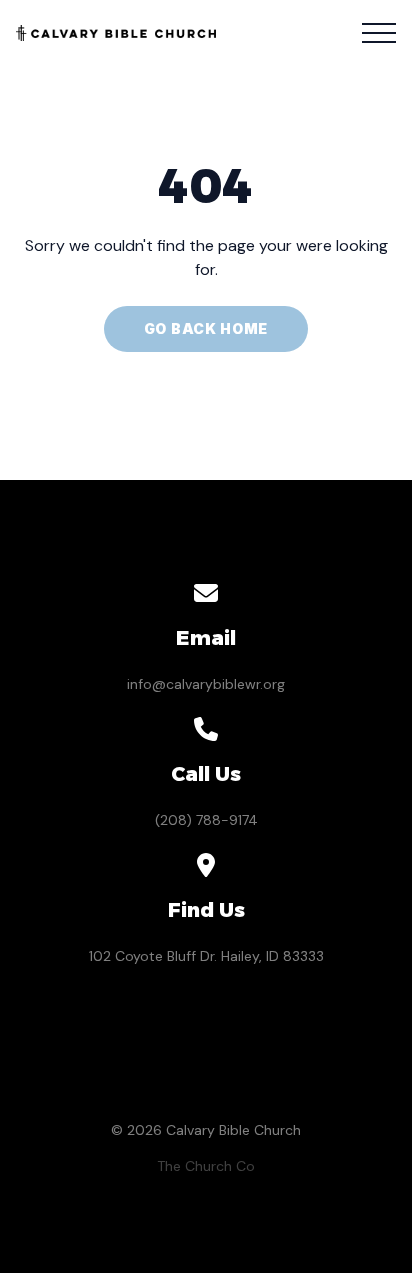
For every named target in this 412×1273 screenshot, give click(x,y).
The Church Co (206, 1166)
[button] (379, 33)
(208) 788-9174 (206, 820)
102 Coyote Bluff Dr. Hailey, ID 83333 (206, 956)
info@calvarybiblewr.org (206, 684)
